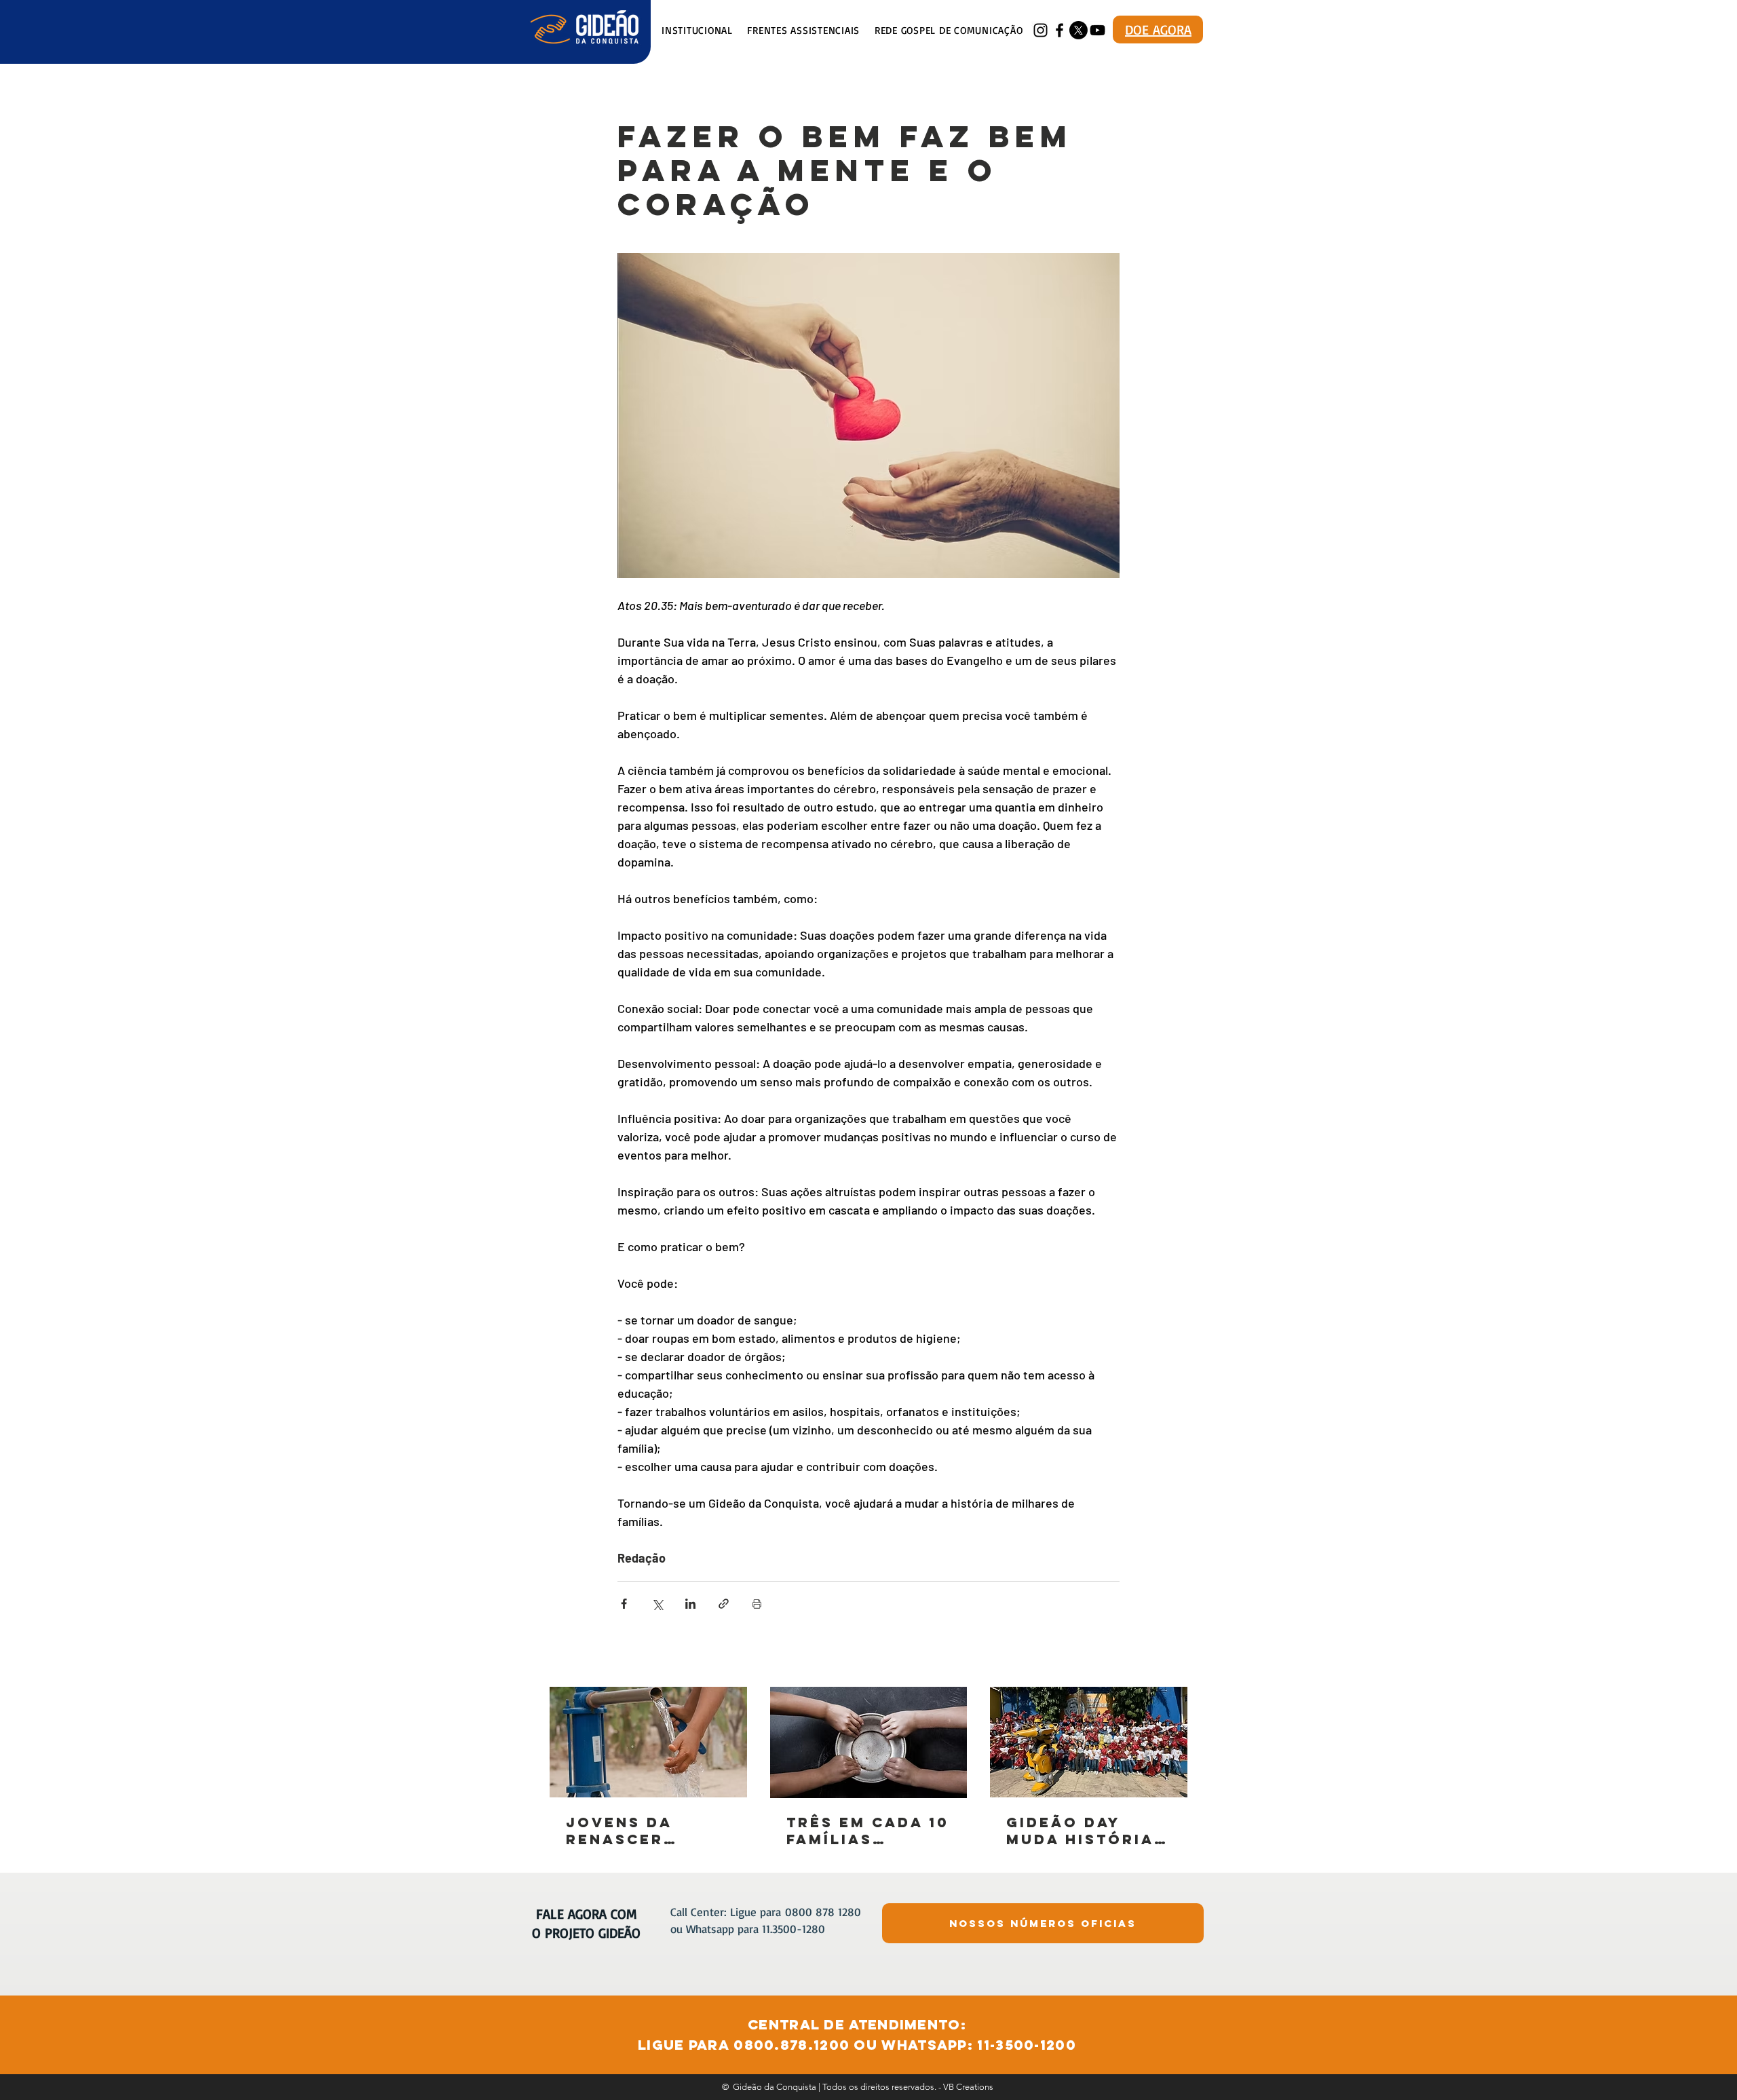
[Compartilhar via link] (724, 1604)
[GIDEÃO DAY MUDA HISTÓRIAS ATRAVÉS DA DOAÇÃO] (1089, 1742)
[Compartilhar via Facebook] (624, 1604)
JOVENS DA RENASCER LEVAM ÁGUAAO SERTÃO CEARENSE (639, 1831)
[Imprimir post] (757, 1604)
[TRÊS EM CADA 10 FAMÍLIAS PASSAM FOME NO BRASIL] (869, 1742)
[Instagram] (1041, 30)
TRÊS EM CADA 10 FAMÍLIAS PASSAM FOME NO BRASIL (868, 1831)
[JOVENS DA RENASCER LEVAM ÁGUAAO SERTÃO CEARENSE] (648, 1742)
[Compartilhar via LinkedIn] (690, 1604)
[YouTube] (1097, 30)
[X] (1079, 30)
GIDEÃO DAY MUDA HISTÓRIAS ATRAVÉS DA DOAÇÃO (1086, 1831)
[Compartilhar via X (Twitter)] (657, 1604)
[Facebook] (1060, 30)
